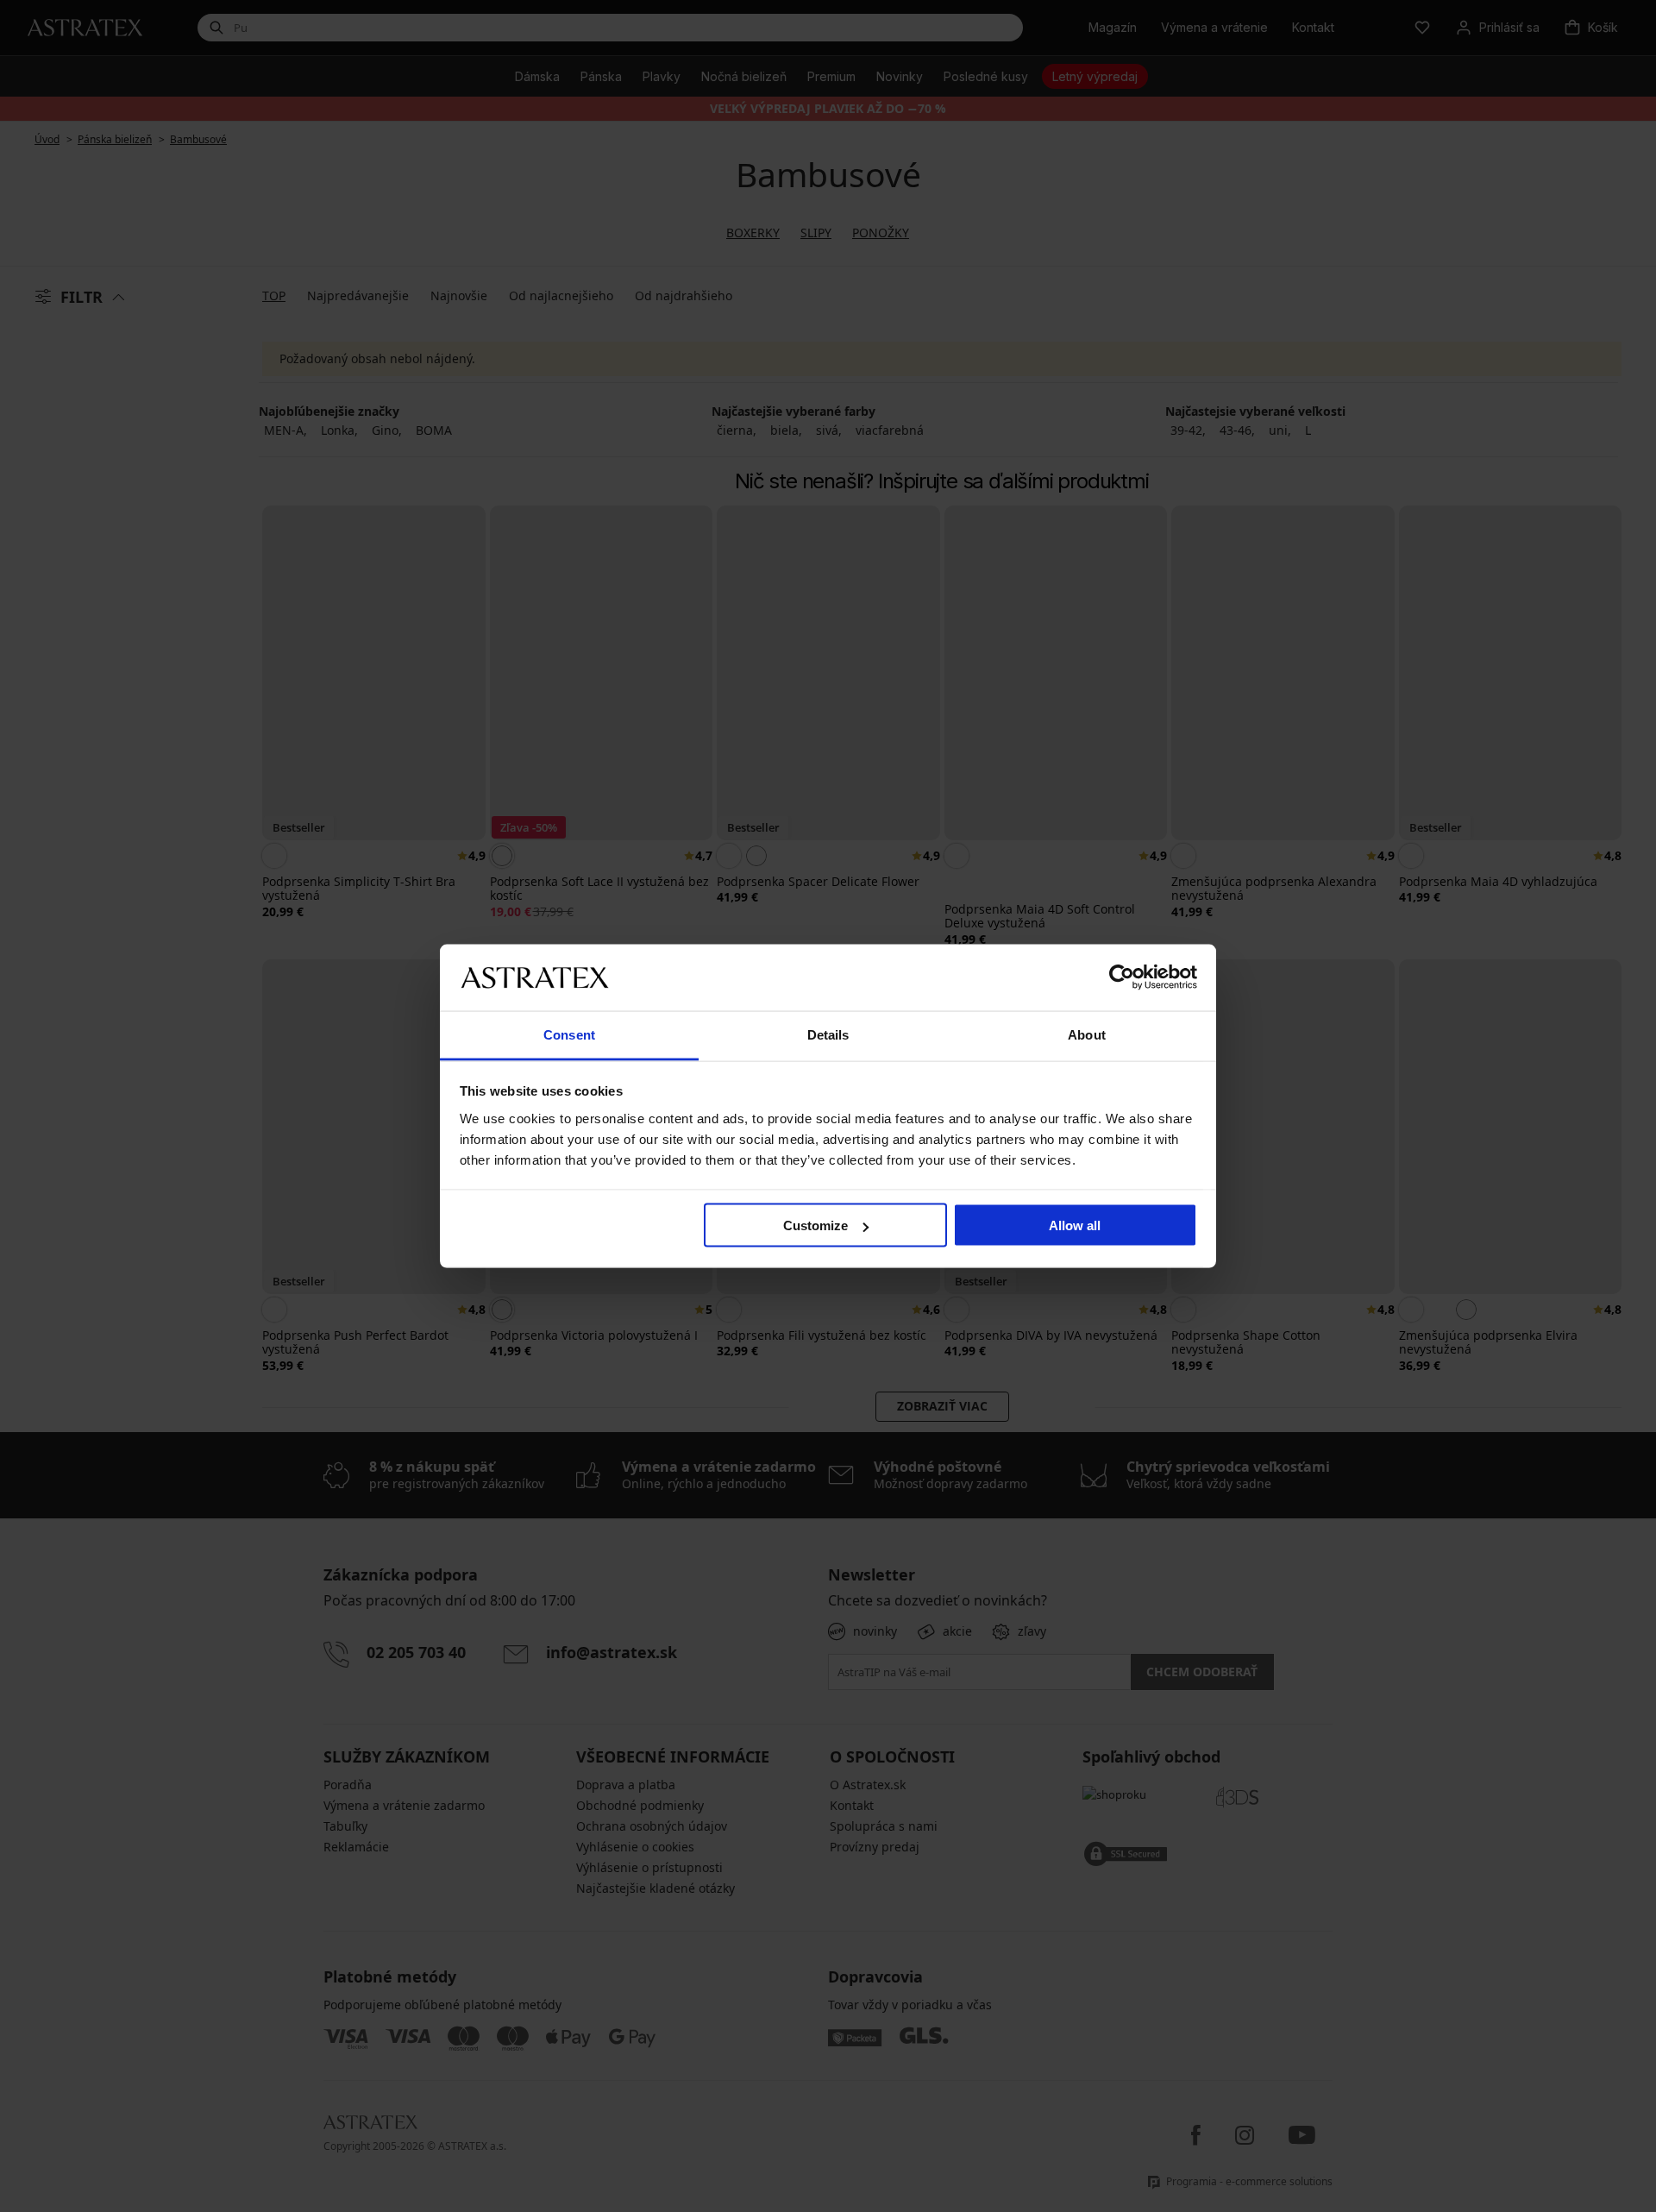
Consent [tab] (569, 1034)
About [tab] (1087, 1034)
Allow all (1075, 1225)
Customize (815, 1225)
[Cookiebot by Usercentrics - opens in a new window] (1122, 977)
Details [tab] (828, 1034)
